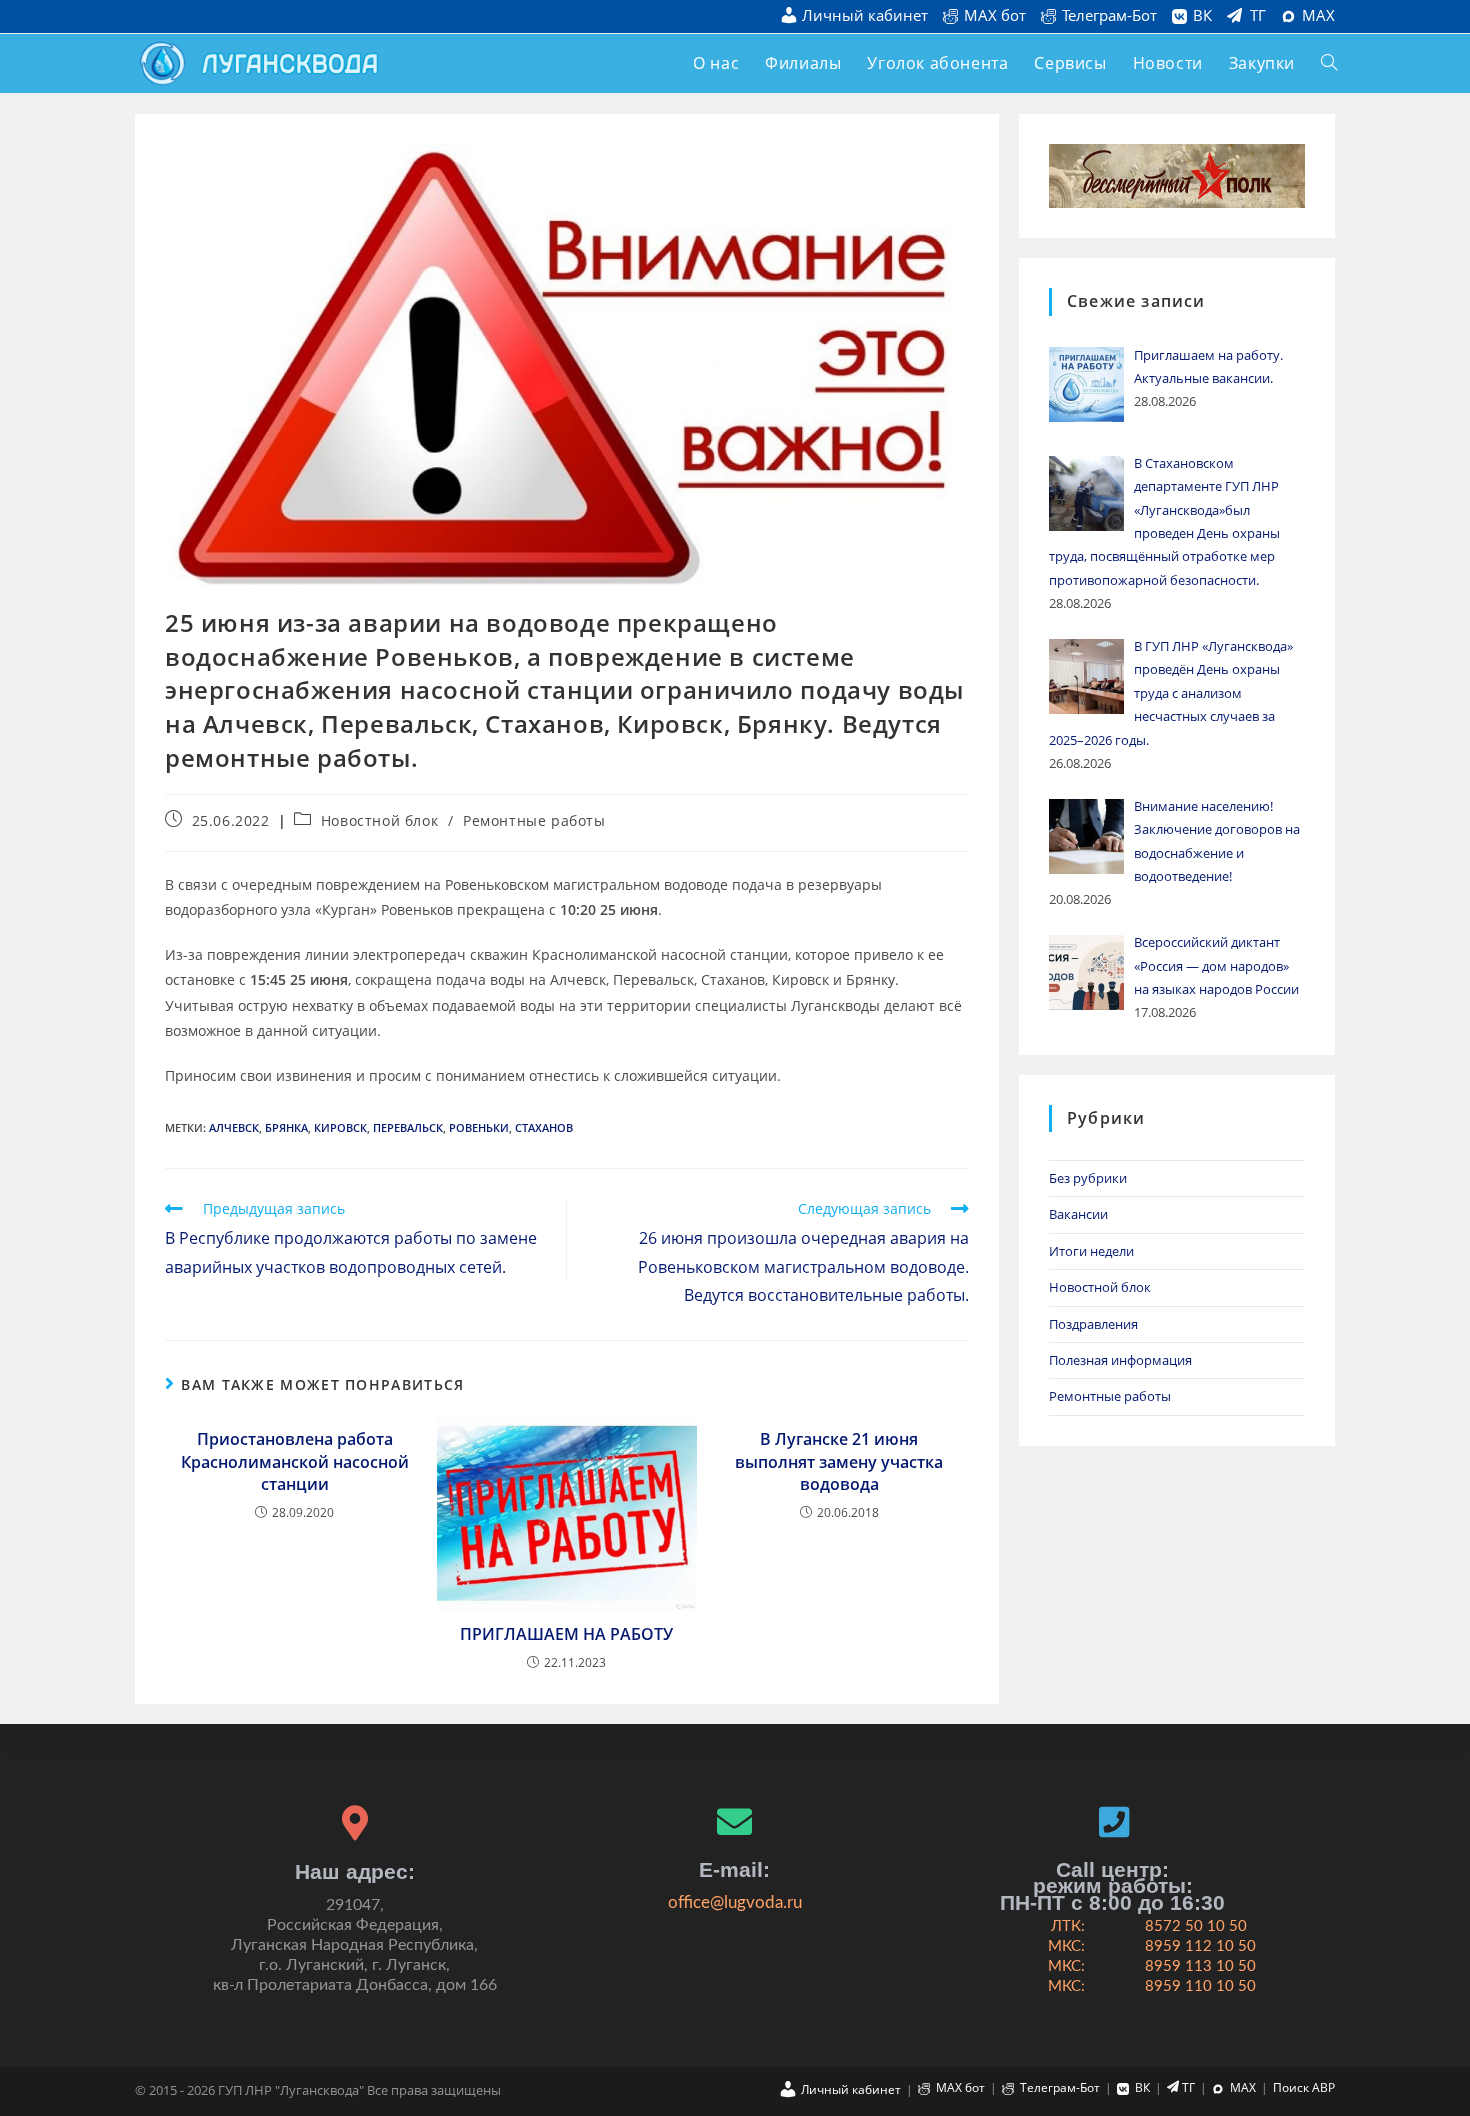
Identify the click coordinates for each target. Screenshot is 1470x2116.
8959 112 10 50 (1200, 1946)
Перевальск (408, 1127)
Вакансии (1078, 1214)
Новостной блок (379, 820)
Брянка (286, 1127)
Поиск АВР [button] (1304, 2087)
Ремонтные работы (534, 820)
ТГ (1258, 16)
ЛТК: (1068, 1926)
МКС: (1066, 1946)
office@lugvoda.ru (735, 1902)
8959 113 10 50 (1200, 1966)
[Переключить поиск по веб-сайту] (1329, 63)
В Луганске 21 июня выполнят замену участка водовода (839, 1461)
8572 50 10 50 (1196, 1926)
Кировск (340, 1127)
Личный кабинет (865, 16)
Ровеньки (479, 1127)
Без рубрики (1088, 1178)
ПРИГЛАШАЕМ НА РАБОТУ (566, 1634)
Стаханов (544, 1127)
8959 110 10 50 (1200, 1986)
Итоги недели (1091, 1251)
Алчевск (234, 1127)
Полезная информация (1120, 1360)
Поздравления (1093, 1324)
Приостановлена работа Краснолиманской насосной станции (295, 1461)
